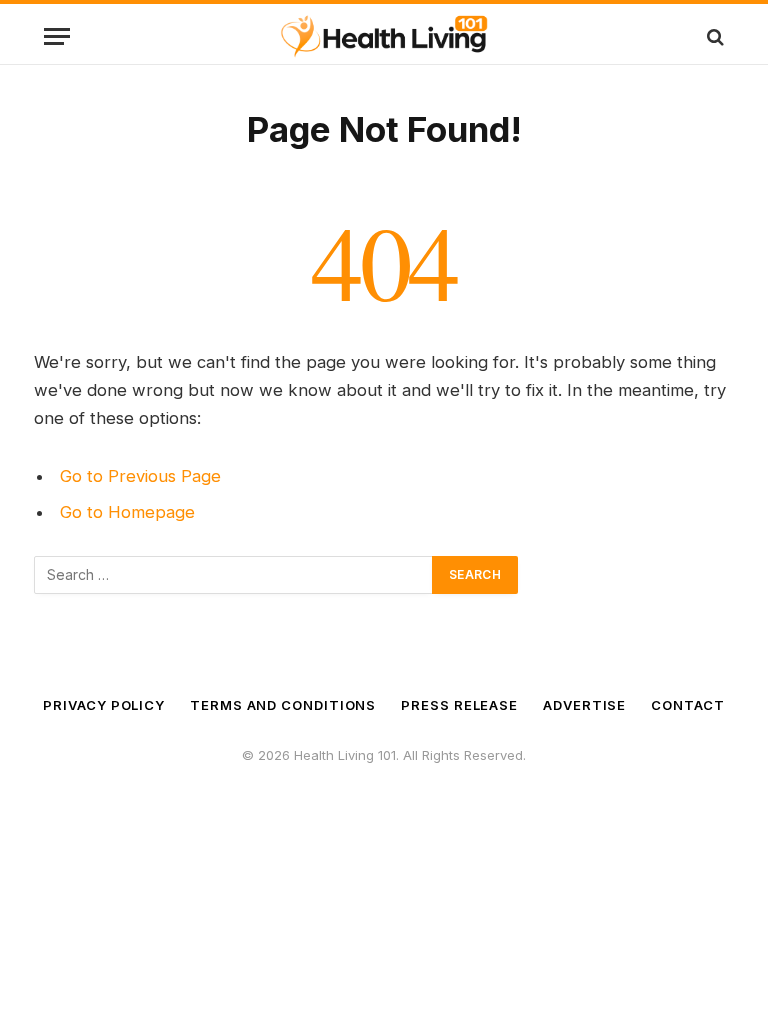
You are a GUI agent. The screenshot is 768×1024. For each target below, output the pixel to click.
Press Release (459, 705)
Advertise (584, 705)
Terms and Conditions (283, 705)
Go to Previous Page (140, 476)
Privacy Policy (104, 705)
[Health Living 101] (383, 36)
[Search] (713, 36)
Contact (687, 705)
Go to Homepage (127, 512)
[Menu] (57, 36)
